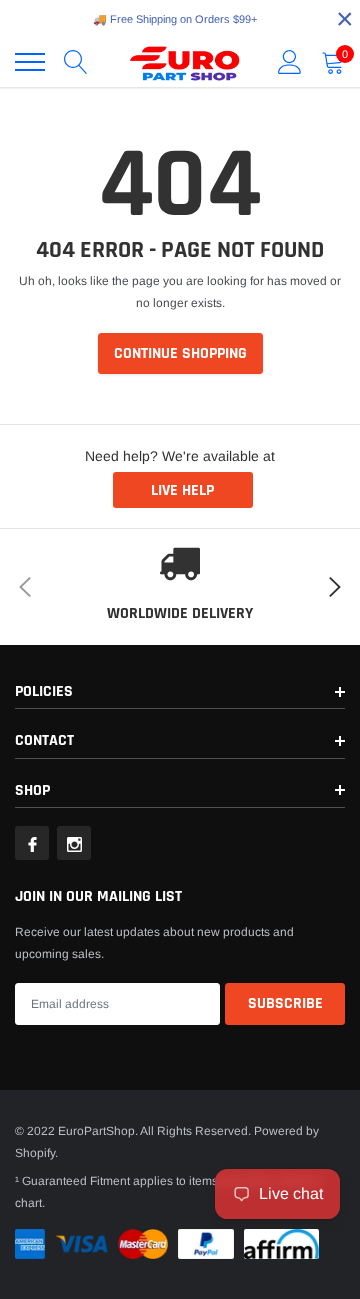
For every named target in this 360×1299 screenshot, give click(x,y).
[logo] (185, 62)
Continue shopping (180, 353)
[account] (290, 62)
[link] (32, 843)
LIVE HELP (182, 490)
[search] (76, 62)
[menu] (30, 62)
